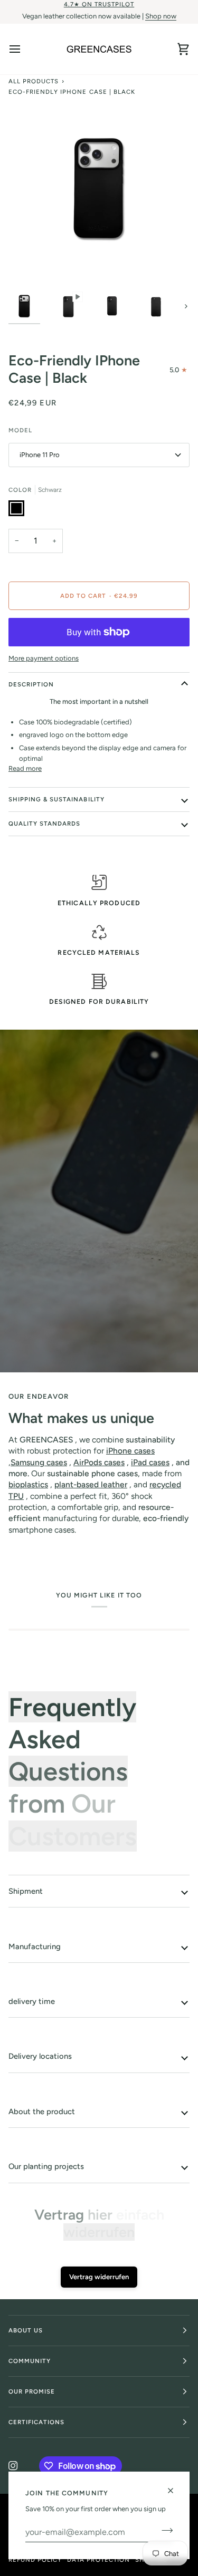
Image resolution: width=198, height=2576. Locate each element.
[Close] (175, 2491)
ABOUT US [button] (26, 2330)
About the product (42, 2112)
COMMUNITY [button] (30, 2361)
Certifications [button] (36, 2422)
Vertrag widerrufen (99, 2277)
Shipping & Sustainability (56, 799)
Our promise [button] (32, 2391)
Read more (25, 768)
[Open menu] (24, 49)
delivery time (32, 2001)
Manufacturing (35, 1946)
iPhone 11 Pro (40, 455)
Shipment (26, 1891)
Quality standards (44, 824)
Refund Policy (35, 2560)
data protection (98, 2560)
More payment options (44, 658)
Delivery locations (40, 2056)
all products (34, 81)
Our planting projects (46, 2166)
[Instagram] (13, 2466)
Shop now (161, 16)
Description (31, 684)
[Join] (164, 2531)
